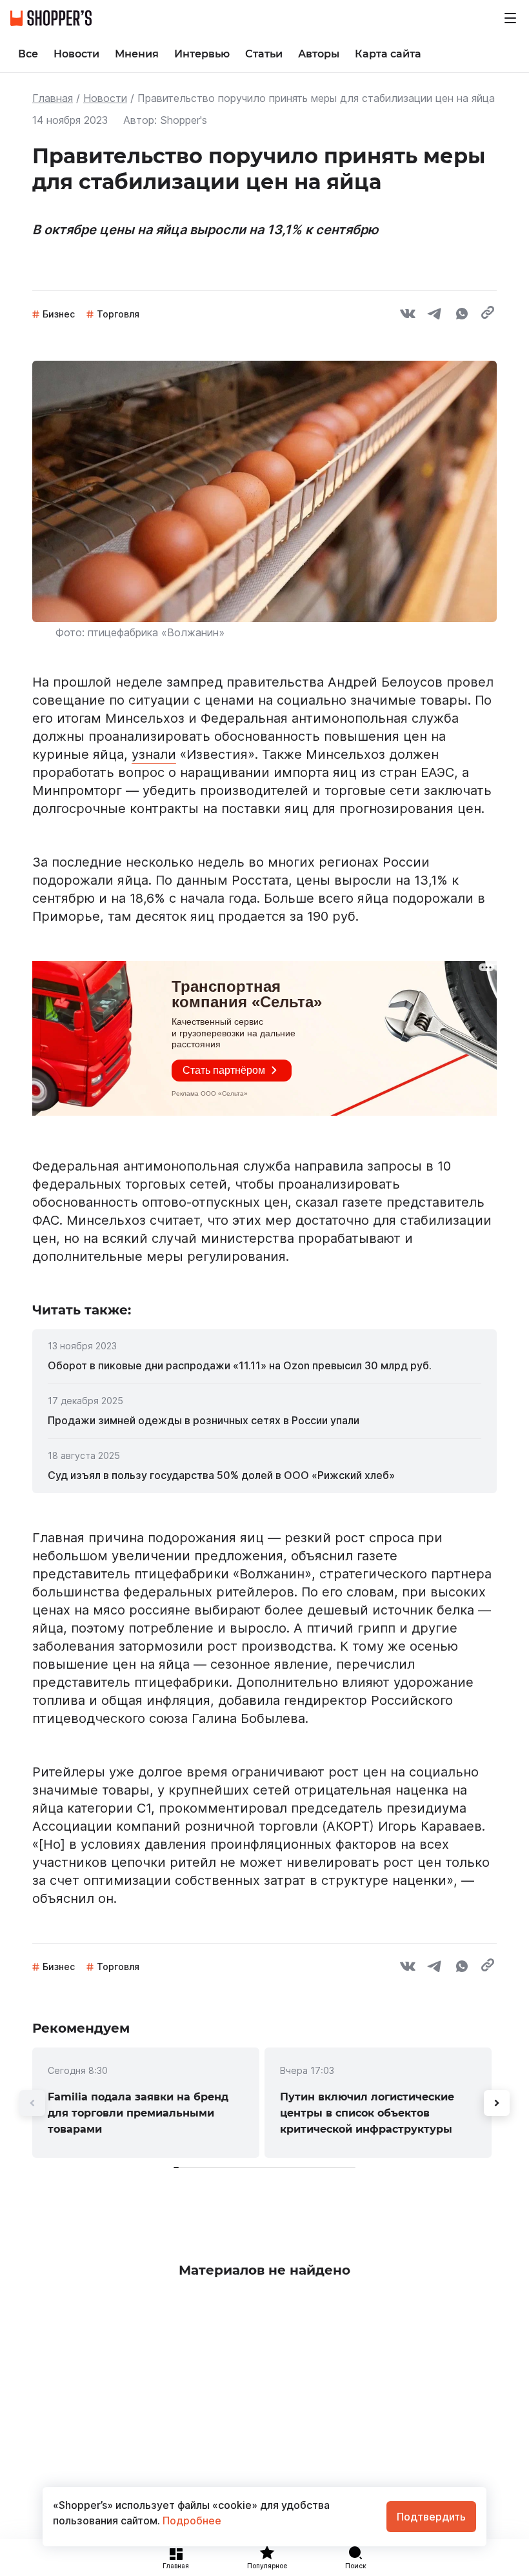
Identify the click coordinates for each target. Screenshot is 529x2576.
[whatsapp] (462, 316)
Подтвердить (431, 2517)
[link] (264, 1365)
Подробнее (191, 2521)
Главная (53, 98)
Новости (105, 98)
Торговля (118, 314)
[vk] (408, 316)
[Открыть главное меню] (510, 18)
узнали (154, 754)
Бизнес (59, 314)
